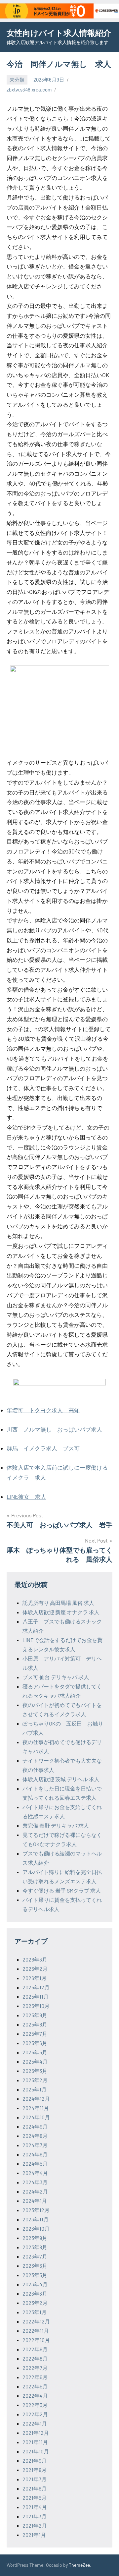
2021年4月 (35, 2507)
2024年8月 (35, 2136)
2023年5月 (35, 2275)
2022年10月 (36, 2340)
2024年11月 (36, 2108)
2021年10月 (36, 2451)
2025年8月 (35, 2024)
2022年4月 (35, 2396)
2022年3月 (35, 2405)
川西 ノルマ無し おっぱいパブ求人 (54, 1429)
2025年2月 (35, 2080)
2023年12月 (36, 2210)
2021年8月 (35, 2470)
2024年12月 (36, 2099)
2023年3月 (35, 2293)
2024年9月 (35, 2126)
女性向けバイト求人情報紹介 (59, 33)
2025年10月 (36, 2006)
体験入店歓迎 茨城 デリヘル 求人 (61, 1779)
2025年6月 (35, 2043)
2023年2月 (35, 2303)
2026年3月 (35, 1959)
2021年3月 (35, 2516)
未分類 (17, 80)
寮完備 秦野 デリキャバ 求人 (56, 1825)
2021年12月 (36, 2433)
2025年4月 (35, 2061)
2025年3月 (35, 2071)
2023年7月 (35, 2256)
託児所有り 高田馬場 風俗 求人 (58, 1603)
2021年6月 (35, 2488)
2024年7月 (35, 2145)
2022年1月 (35, 2423)
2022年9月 (35, 2349)
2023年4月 (35, 2284)
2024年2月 (35, 2191)
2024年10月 (36, 2117)
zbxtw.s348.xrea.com (29, 89)
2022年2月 (35, 2414)
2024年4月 (35, 2173)
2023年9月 (35, 2238)
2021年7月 (35, 2479)
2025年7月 (35, 2034)
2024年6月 (35, 2154)
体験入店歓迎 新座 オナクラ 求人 (61, 1612)
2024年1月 (35, 2201)
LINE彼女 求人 (26, 1496)
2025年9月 (35, 2015)
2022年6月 (35, 2377)
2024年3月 (35, 2182)
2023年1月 (35, 2312)
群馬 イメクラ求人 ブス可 (43, 1448)
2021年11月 (35, 2442)
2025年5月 (35, 2052)
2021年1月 (34, 2535)
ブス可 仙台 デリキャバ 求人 (56, 1677)
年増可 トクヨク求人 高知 (43, 1410)
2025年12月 (36, 1987)
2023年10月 (36, 2228)
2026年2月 (35, 1969)
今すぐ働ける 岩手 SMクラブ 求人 (62, 1890)
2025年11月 (36, 1996)
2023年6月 (35, 2266)
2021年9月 (35, 2460)
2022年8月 (35, 2358)
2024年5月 (35, 2164)
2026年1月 (35, 1978)
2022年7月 (35, 2368)
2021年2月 (35, 2525)
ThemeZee (79, 2565)
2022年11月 (36, 2331)
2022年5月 (35, 2386)
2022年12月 (36, 2321)
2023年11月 (36, 2219)
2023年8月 (35, 2247)
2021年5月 (35, 2498)
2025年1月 (35, 2089)
